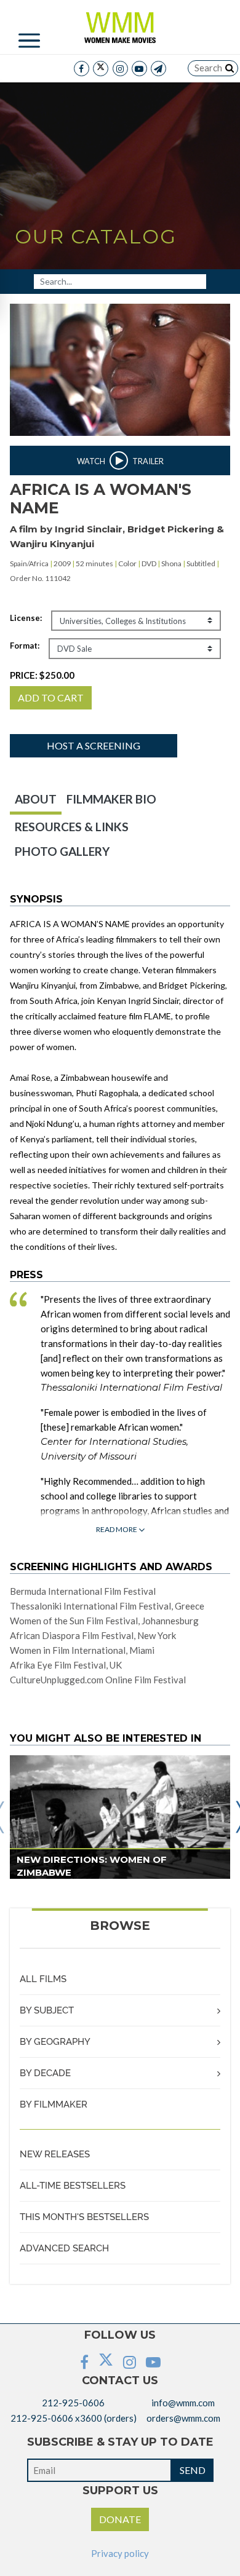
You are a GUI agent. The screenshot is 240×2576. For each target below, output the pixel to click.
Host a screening (94, 745)
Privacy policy (120, 2553)
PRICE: (42, 675)
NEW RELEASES (55, 2154)
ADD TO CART (51, 697)
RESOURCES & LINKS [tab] (72, 827)
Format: (25, 646)
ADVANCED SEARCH (64, 2248)
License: (26, 618)
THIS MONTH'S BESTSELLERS (84, 2217)
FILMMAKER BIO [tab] (111, 799)
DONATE (120, 2519)
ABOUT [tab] (36, 799)
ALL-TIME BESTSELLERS (73, 2186)
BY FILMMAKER (54, 2104)
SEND (193, 2470)
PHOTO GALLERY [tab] (62, 851)
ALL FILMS (43, 1979)
